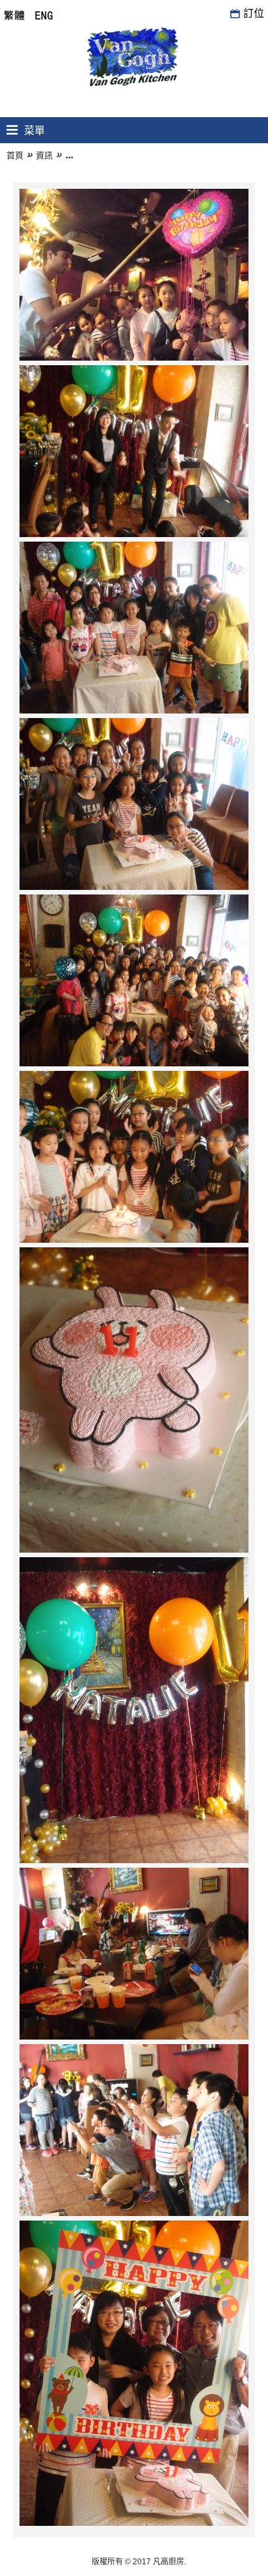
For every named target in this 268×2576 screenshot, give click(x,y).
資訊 (44, 155)
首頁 (15, 155)
